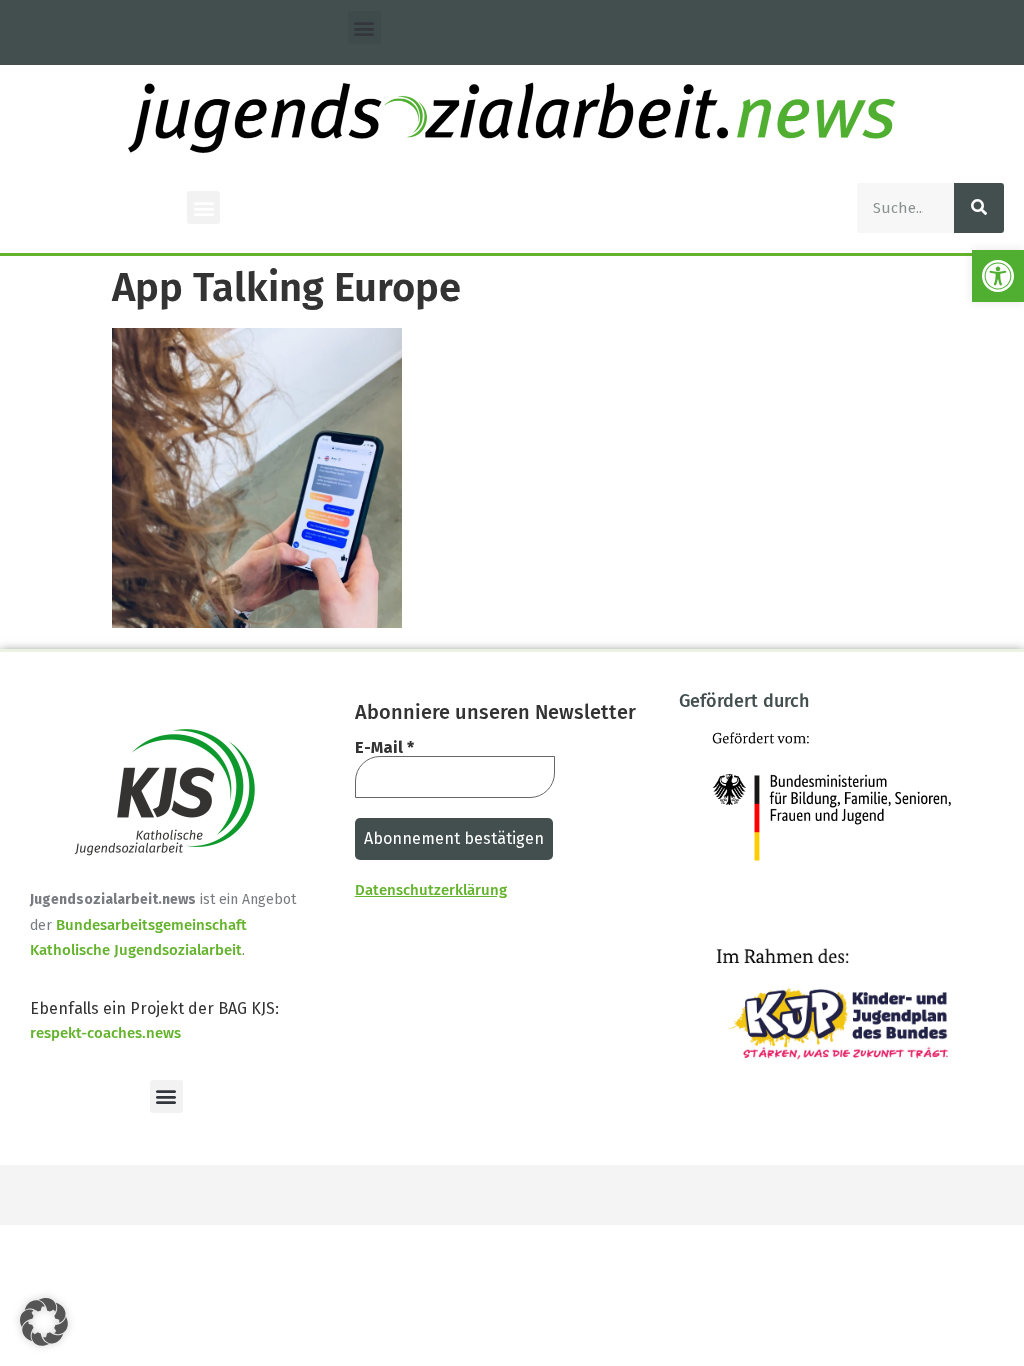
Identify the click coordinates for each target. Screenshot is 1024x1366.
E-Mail (384, 748)
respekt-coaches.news (105, 1033)
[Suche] (979, 208)
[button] (998, 276)
